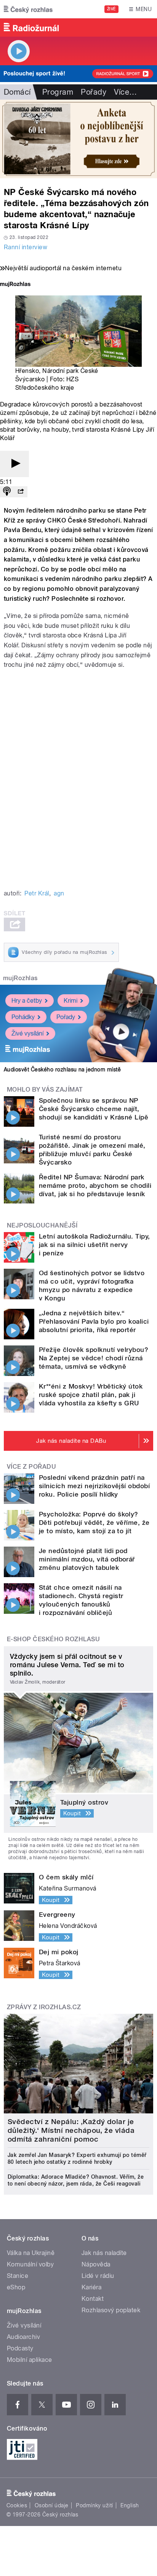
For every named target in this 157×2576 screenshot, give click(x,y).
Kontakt (93, 2299)
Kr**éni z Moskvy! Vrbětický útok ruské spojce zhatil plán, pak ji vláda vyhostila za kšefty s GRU (91, 1395)
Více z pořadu (31, 1467)
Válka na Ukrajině (31, 2253)
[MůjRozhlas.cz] (15, 285)
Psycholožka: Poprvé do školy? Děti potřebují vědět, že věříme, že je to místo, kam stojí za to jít (94, 1523)
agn (59, 893)
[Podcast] (7, 492)
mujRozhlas (20, 978)
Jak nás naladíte (104, 2253)
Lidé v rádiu (98, 2276)
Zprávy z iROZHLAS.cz (44, 2007)
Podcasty (20, 2348)
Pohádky (23, 1017)
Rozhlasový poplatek (111, 2310)
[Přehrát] (14, 464)
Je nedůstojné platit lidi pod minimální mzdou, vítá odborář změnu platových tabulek (87, 1559)
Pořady (94, 92)
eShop (16, 2287)
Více (125, 92)
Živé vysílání (27, 1033)
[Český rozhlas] (28, 9)
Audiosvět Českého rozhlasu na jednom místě (62, 1069)
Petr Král (37, 893)
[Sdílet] (21, 492)
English (130, 2505)
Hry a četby (27, 1001)
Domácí (17, 92)
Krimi (70, 1001)
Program (58, 92)
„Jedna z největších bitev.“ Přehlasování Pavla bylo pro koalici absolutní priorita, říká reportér (94, 1321)
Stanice (18, 2276)
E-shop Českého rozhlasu (53, 1639)
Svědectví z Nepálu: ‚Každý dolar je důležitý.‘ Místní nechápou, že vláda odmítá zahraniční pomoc (71, 2130)
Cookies (17, 2505)
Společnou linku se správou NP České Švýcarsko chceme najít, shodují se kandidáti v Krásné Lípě (94, 1109)
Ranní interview (26, 247)
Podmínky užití (95, 2505)
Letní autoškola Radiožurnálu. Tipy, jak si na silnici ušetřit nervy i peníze (95, 1245)
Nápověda (96, 2264)
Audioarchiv (23, 2337)
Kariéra (91, 2287)
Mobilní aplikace (30, 2360)
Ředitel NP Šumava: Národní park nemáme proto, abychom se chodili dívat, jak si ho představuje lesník (95, 1186)
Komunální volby (30, 2264)
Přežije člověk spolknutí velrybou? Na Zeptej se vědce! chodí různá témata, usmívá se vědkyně (94, 1358)
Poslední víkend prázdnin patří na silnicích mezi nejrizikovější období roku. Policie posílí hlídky (94, 1486)
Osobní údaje (52, 2505)
